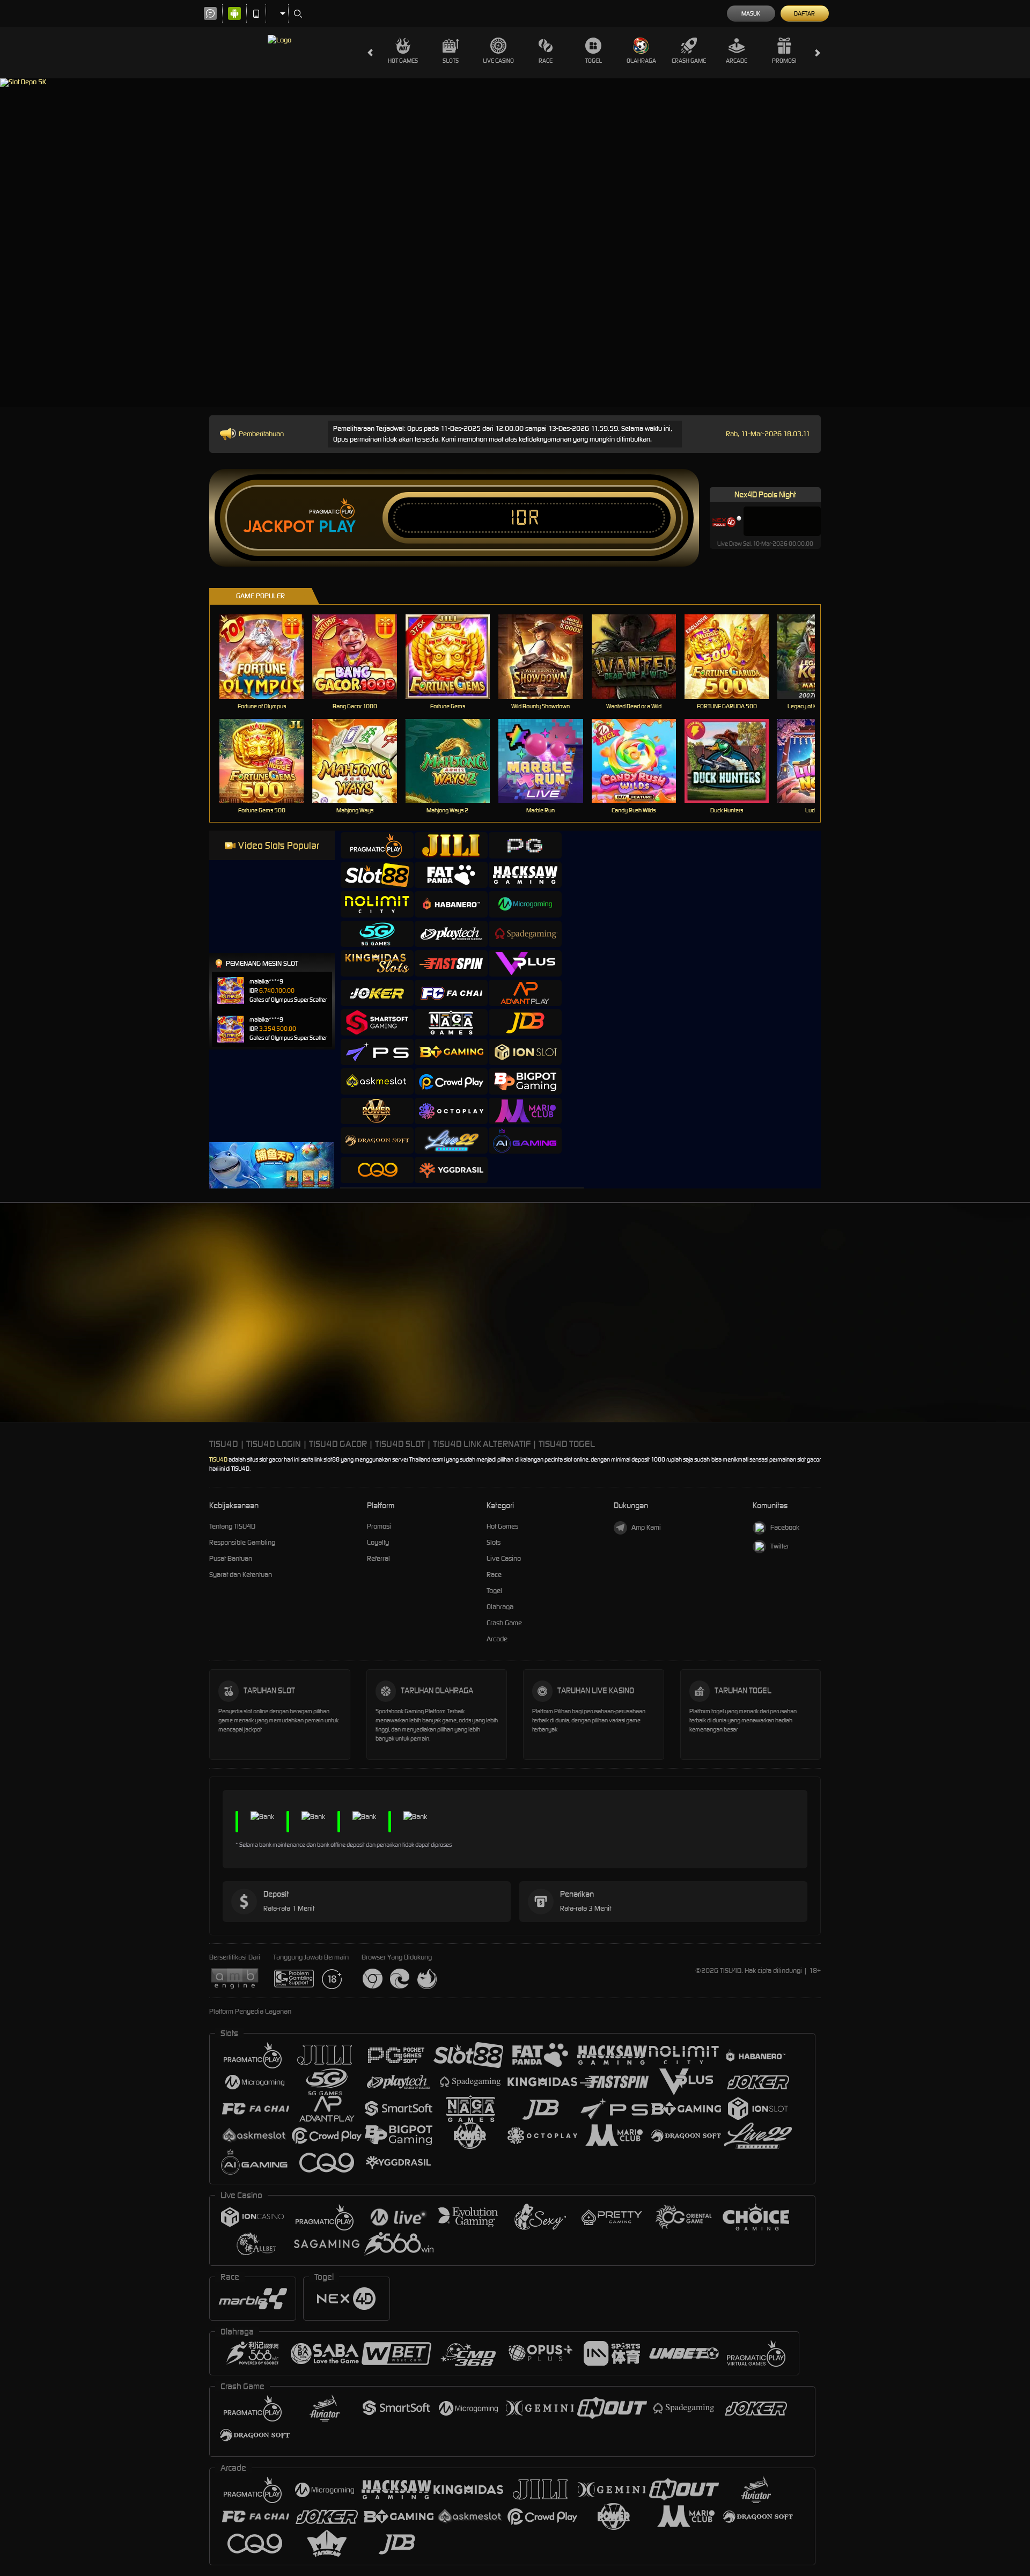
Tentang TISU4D (232, 1526)
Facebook (785, 1527)
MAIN (268, 656)
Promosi (784, 61)
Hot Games (403, 61)
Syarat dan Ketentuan (241, 1575)
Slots (451, 61)
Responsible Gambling (242, 1542)
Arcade (737, 61)
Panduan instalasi (935, 1329)
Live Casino (498, 61)
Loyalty (378, 1542)
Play (337, 527)
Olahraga (641, 61)
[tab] (377, 845)
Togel (594, 61)
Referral (378, 1558)
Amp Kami (646, 1527)
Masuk (751, 13)
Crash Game (689, 61)
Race (546, 61)
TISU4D (218, 1459)
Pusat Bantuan (231, 1558)
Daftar (804, 13)
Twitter (780, 1546)
